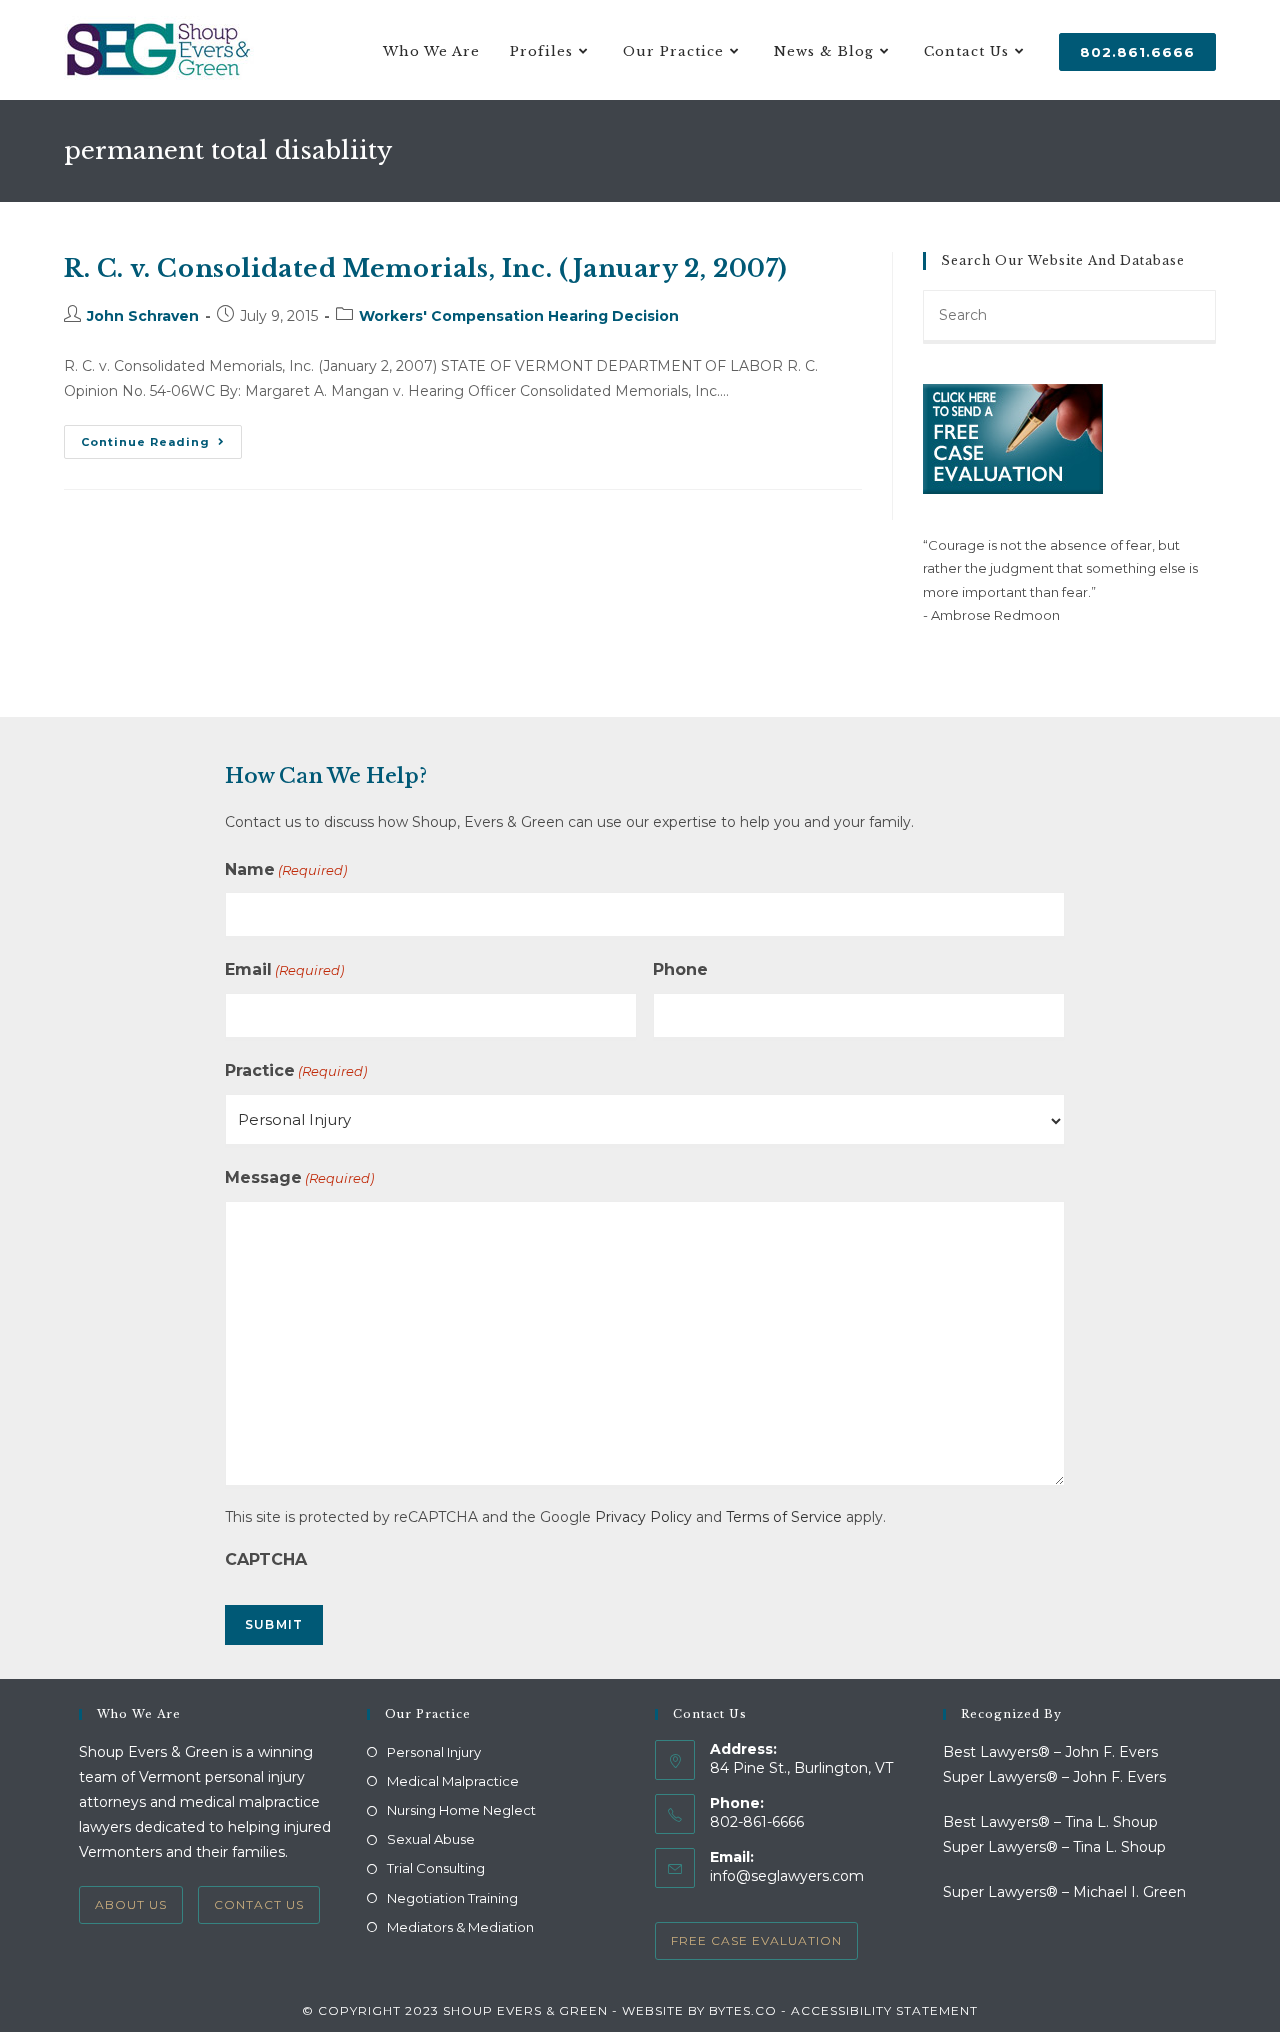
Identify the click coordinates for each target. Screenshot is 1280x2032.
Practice (296, 1070)
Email (284, 969)
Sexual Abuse (431, 1839)
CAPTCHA (266, 1559)
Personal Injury (434, 1752)
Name (286, 869)
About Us (131, 1904)
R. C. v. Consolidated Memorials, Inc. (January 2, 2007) (426, 268)
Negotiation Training (452, 1898)
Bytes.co (743, 2010)
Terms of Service (784, 1517)
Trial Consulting (436, 1868)
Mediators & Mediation (460, 1927)
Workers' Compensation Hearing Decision (519, 316)
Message (299, 1177)
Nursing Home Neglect (461, 1810)
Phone (680, 969)
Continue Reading (161, 446)
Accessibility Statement (884, 2010)
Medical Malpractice (453, 1781)
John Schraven (143, 316)
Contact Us (259, 1904)
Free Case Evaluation (756, 1940)
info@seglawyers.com (787, 1876)
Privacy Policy (643, 1517)
